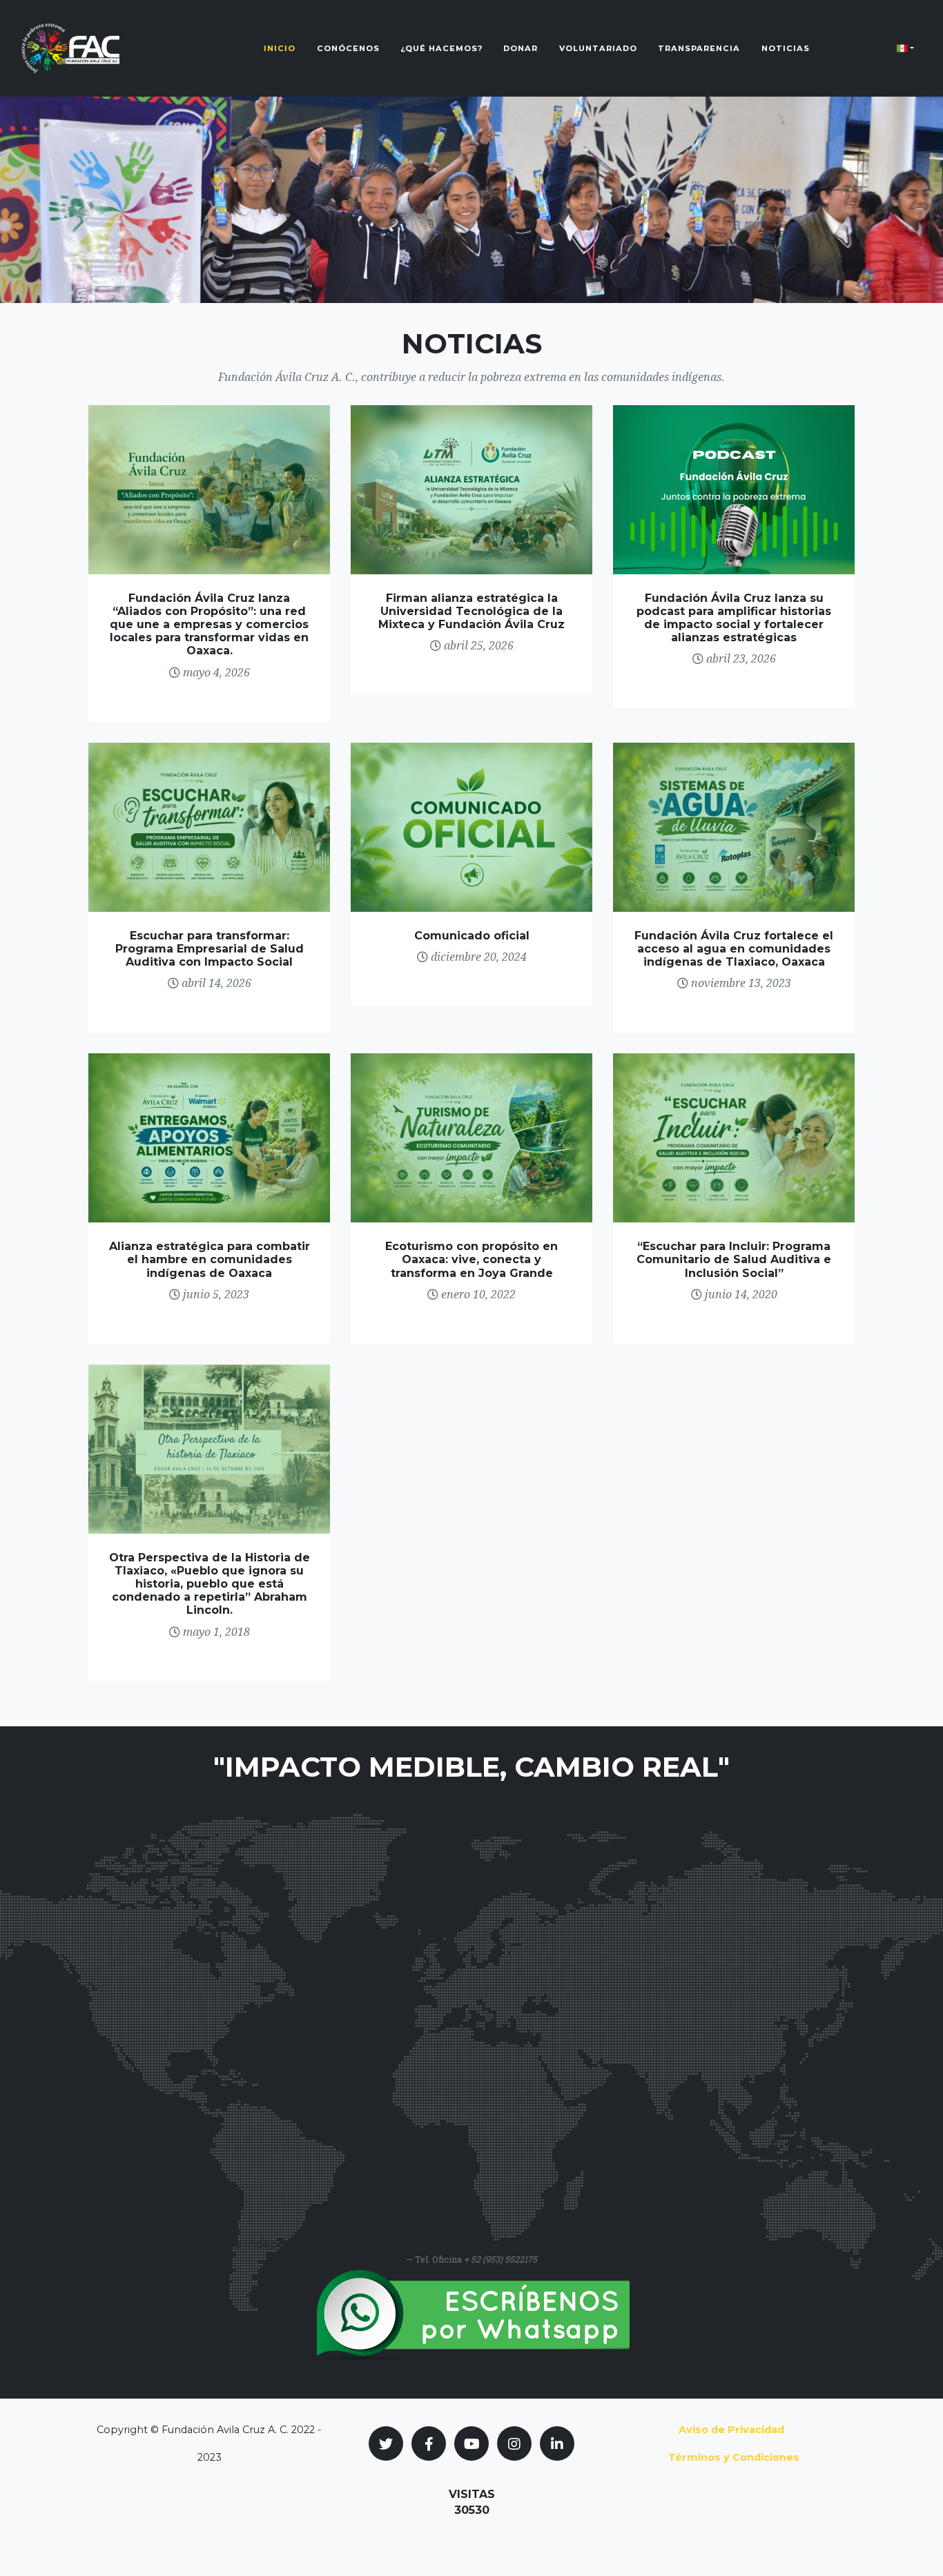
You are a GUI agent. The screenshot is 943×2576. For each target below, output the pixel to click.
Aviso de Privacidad (731, 2430)
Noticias (786, 48)
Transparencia (699, 48)
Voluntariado (598, 48)
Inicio (280, 48)
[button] (905, 48)
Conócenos (348, 48)
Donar (521, 48)
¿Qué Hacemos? (441, 48)
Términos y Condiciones (734, 2457)
